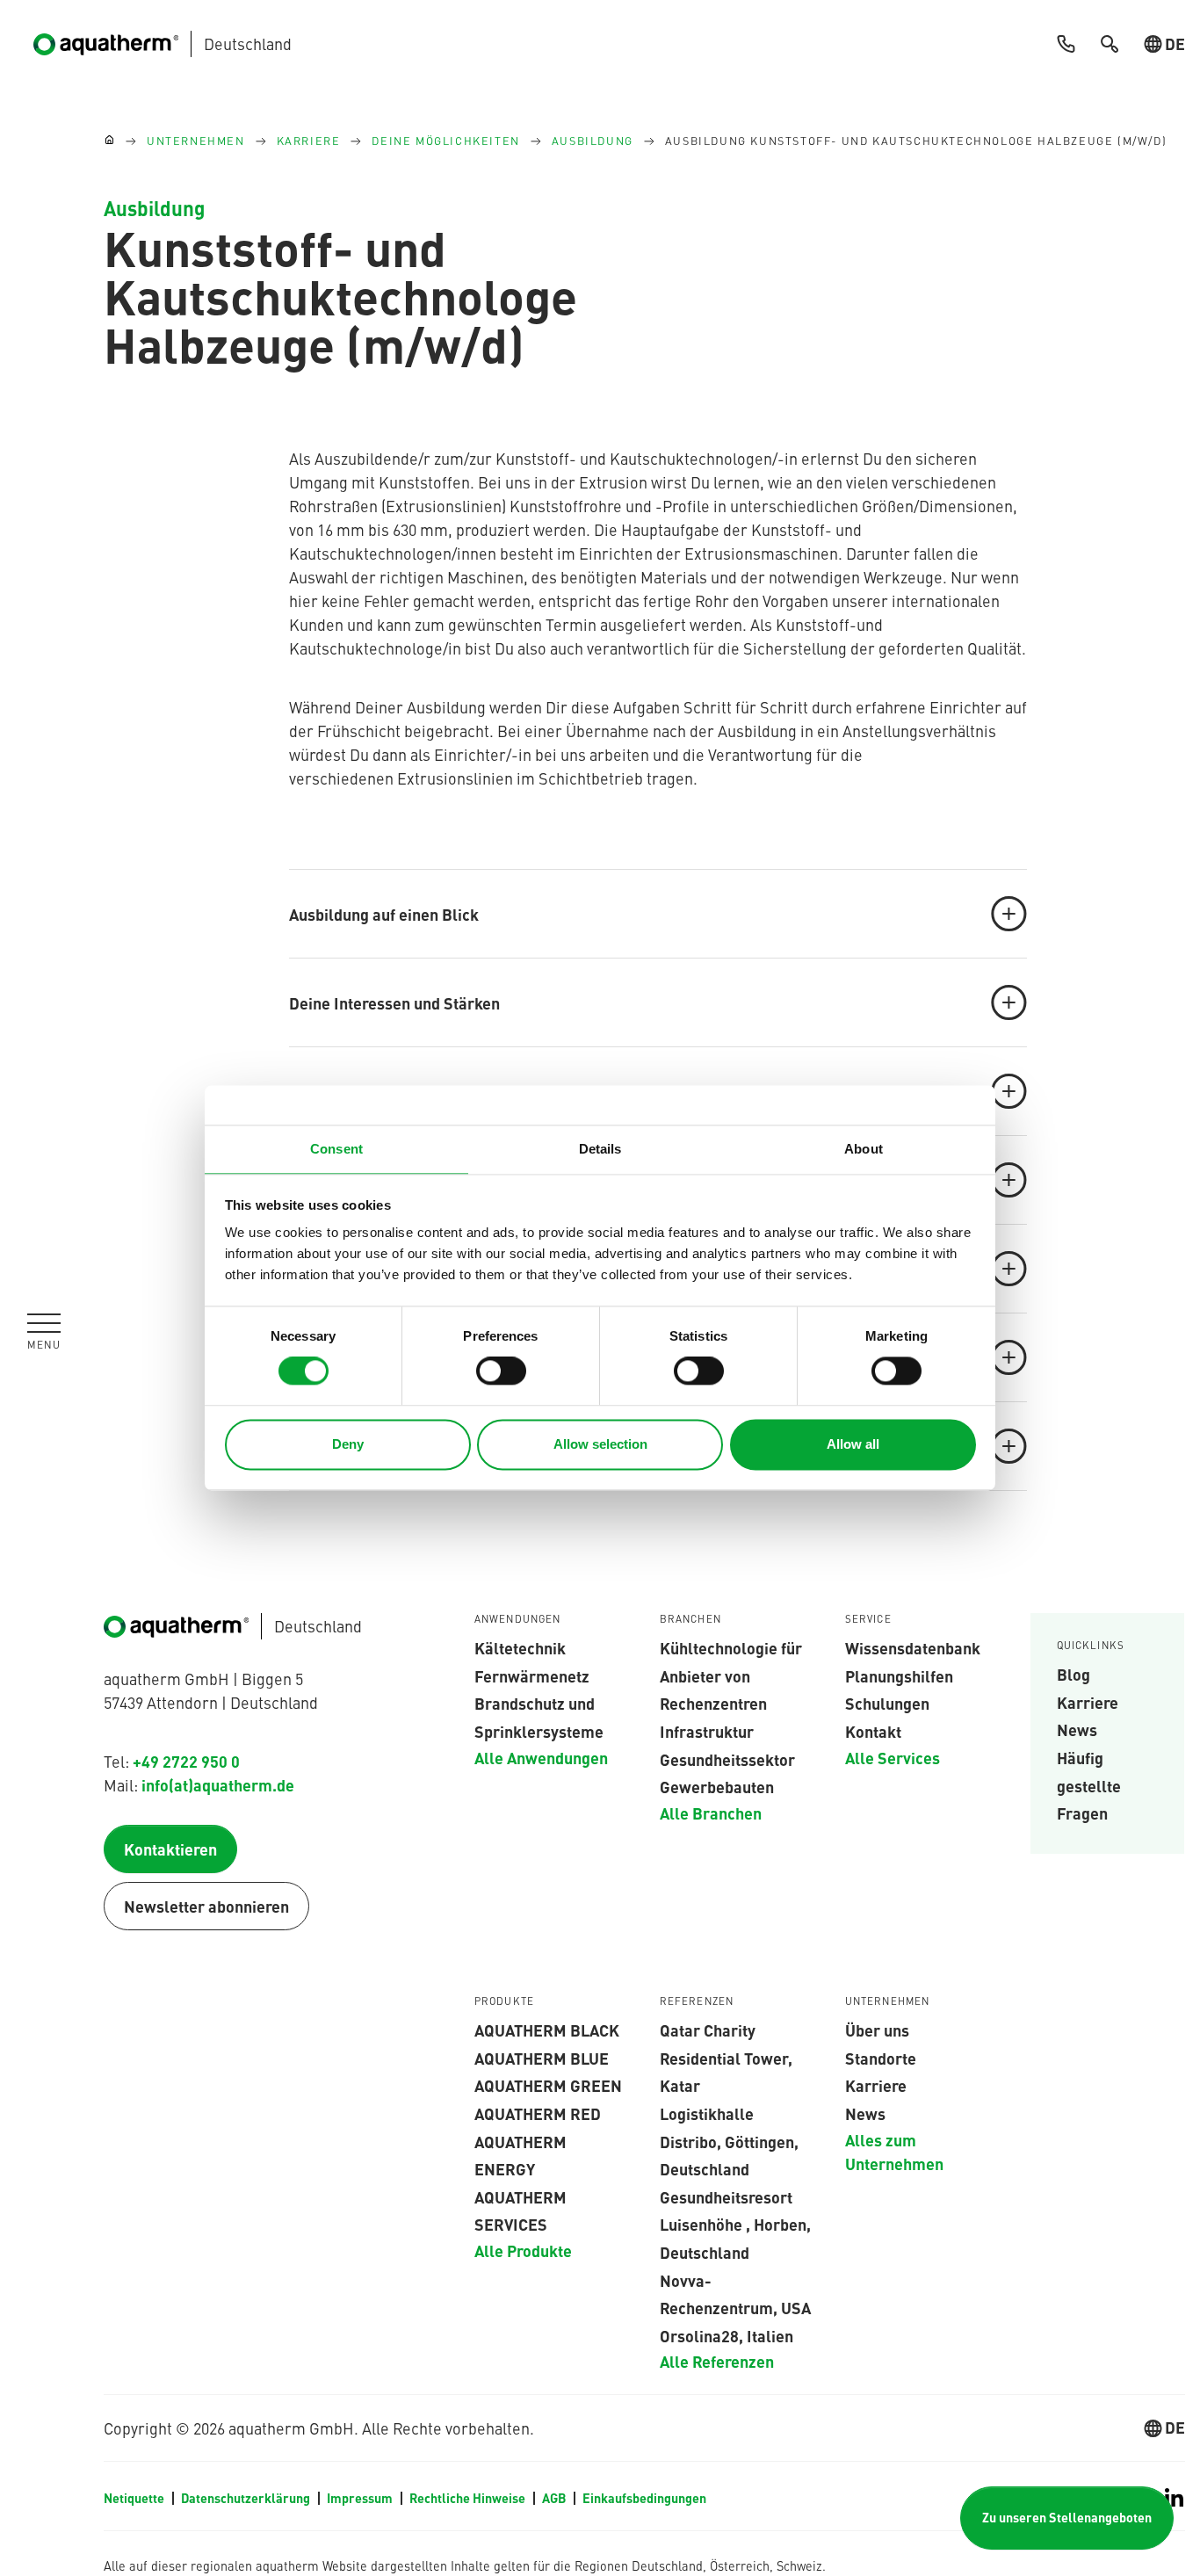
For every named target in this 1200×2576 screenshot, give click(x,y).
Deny (348, 1444)
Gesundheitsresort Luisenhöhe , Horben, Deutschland (735, 2224)
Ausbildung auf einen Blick (384, 914)
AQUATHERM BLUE (542, 2058)
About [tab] (864, 1149)
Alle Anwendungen (541, 1757)
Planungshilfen (899, 1675)
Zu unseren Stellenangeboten (1067, 2517)
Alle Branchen (711, 1813)
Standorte (881, 2058)
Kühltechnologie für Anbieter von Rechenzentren (731, 1675)
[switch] (501, 1371)
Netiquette (135, 2498)
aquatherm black (547, 2030)
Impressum (361, 2498)
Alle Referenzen (717, 2361)
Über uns (877, 2030)
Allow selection (600, 1444)
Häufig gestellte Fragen (1089, 1785)
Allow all (853, 1444)
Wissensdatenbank (913, 1647)
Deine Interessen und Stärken (394, 1002)
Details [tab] (600, 1149)
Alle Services (893, 1757)
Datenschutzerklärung (247, 2498)
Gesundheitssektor (727, 1759)
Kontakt (873, 1731)
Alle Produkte (523, 2250)
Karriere (1088, 1702)
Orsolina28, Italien (727, 2335)
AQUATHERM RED (538, 2113)
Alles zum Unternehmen (894, 2151)
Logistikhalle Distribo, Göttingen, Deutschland (729, 2141)
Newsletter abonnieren (206, 1906)
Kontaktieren (170, 1849)
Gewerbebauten (717, 1786)
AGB (555, 2498)
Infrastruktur (707, 1731)
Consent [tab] (336, 1149)
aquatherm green (548, 2085)
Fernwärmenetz (532, 1675)
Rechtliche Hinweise (469, 2498)
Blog (1073, 1674)
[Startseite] (109, 141)
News (1077, 1729)
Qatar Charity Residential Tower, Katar (726, 2057)
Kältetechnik (520, 1647)
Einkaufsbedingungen (644, 2498)
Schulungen (887, 1703)
